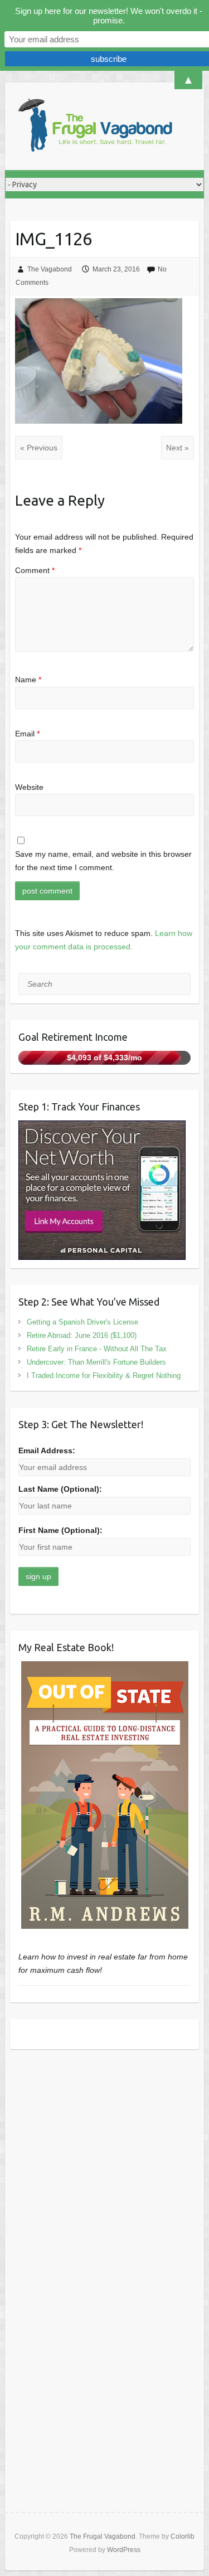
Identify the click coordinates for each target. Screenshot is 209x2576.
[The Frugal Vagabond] (94, 126)
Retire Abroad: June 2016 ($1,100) (82, 1335)
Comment (35, 570)
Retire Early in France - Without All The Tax (97, 1349)
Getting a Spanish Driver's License (82, 1322)
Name (28, 680)
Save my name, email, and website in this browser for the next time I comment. (103, 861)
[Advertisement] (104, 2170)
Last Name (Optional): (60, 1489)
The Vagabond (50, 269)
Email (27, 734)
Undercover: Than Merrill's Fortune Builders (96, 1362)
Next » (178, 448)
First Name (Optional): (60, 1530)
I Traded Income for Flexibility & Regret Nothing (104, 1376)
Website (29, 787)
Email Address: (47, 1450)
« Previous (39, 448)
